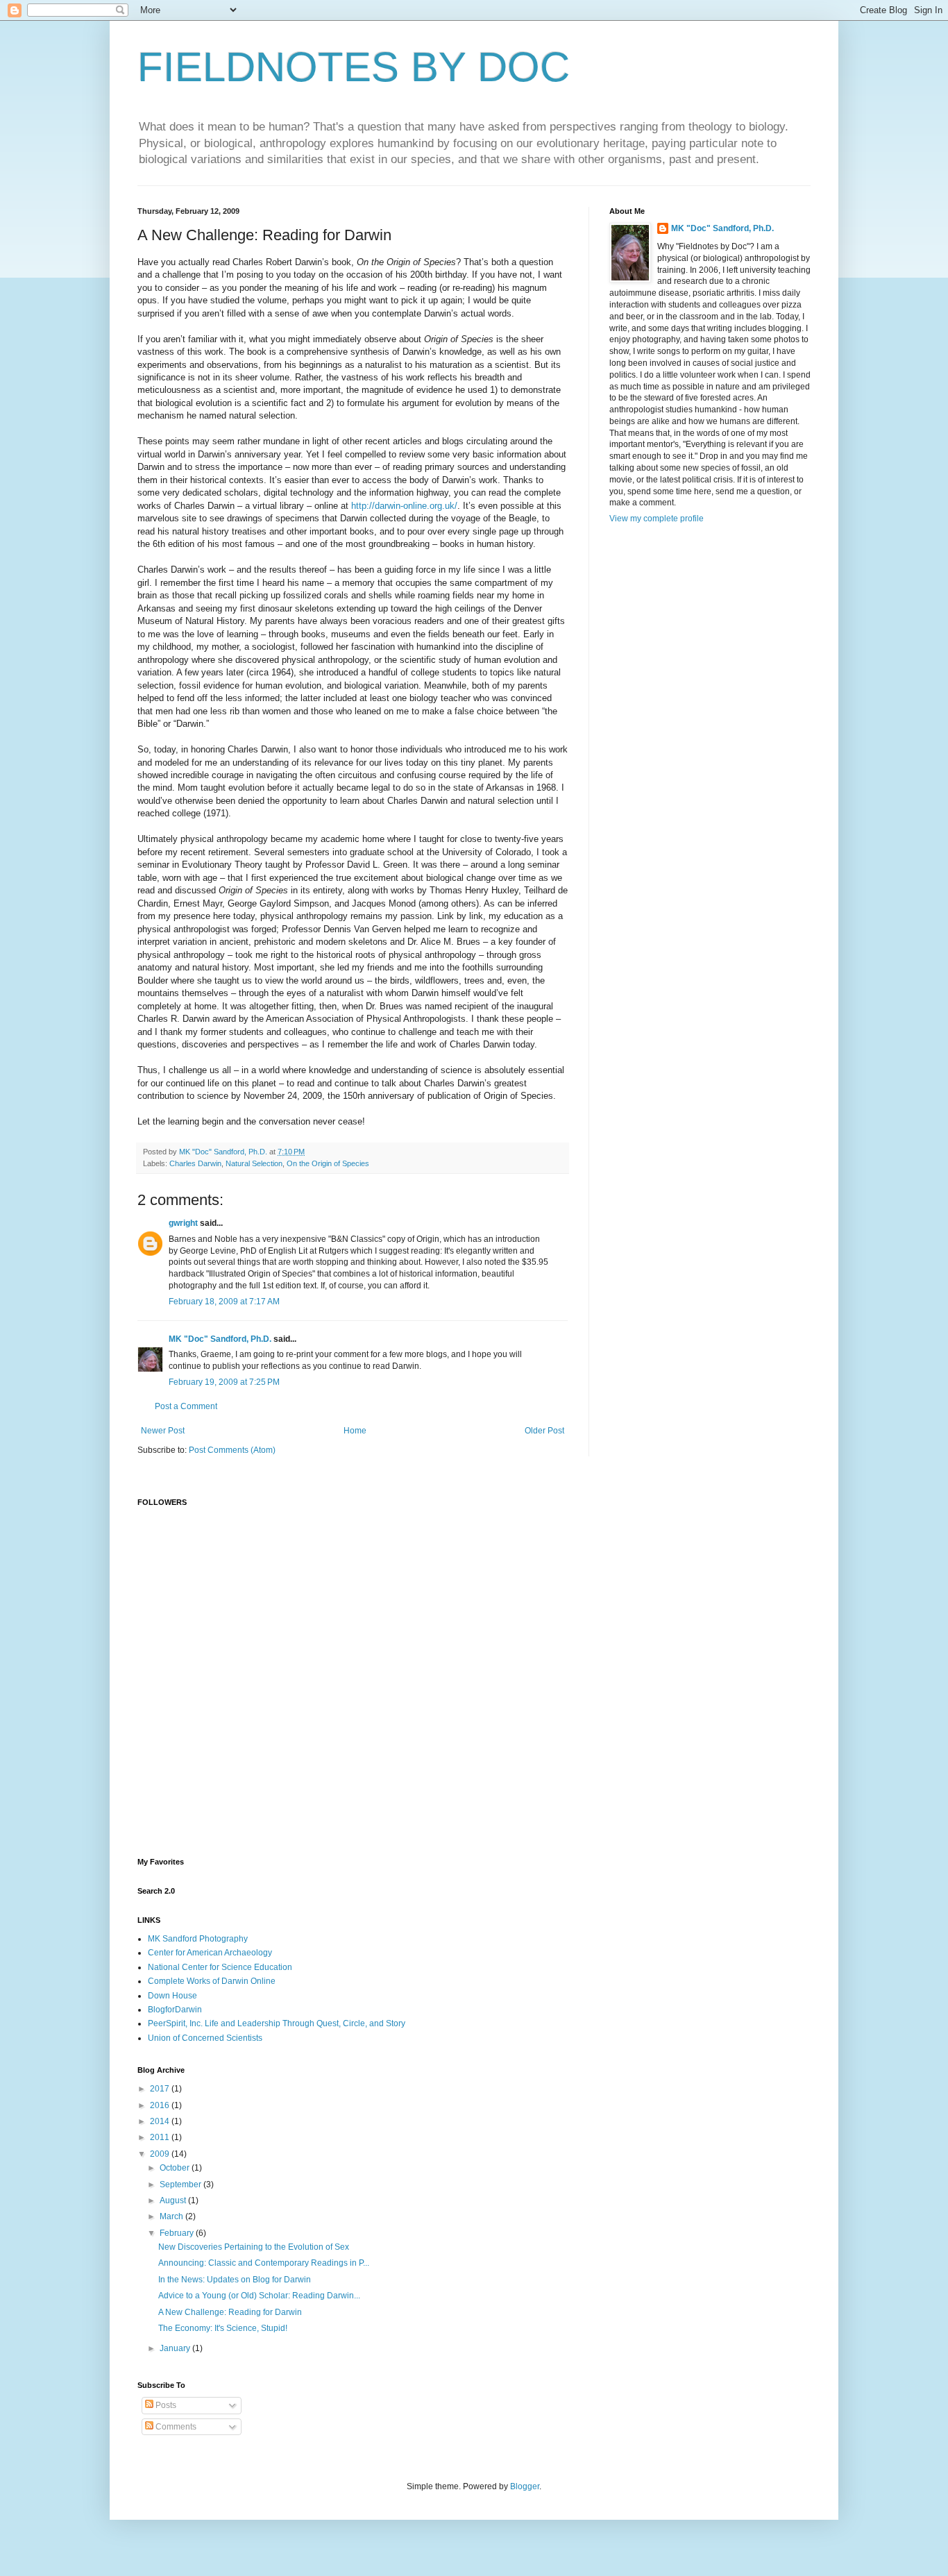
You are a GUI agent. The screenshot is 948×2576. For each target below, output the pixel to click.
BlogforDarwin (175, 2010)
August (174, 2200)
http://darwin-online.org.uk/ (404, 506)
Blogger (525, 2486)
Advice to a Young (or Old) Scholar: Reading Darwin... (259, 2296)
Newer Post (163, 1431)
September (181, 2184)
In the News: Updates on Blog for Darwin (235, 2280)
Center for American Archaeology (210, 1953)
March (172, 2216)
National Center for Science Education (220, 1967)
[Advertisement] (474, 1740)
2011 (161, 2137)
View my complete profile (657, 519)
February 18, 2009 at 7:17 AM (224, 1302)
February (178, 2233)
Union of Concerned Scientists (205, 2038)
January (176, 2348)
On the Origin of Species (328, 1163)
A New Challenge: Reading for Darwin (230, 2312)
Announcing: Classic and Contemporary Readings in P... (264, 2263)
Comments (175, 2427)
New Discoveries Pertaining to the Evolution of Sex (254, 2247)
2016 (161, 2105)
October (176, 2168)
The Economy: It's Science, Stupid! (223, 2328)
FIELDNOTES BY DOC (354, 67)
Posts (165, 2405)
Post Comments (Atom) (232, 1450)
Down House (172, 1996)
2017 (161, 2089)
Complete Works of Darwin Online (212, 1981)
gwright (183, 1223)
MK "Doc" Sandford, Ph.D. (220, 1339)
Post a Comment (186, 1406)
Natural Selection (254, 1163)
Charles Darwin (195, 1163)
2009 (161, 2154)
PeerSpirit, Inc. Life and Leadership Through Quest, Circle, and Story (277, 2023)
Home (355, 1431)
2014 (161, 2121)
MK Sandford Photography (198, 1939)
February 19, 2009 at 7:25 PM (224, 1382)
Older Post (544, 1431)
